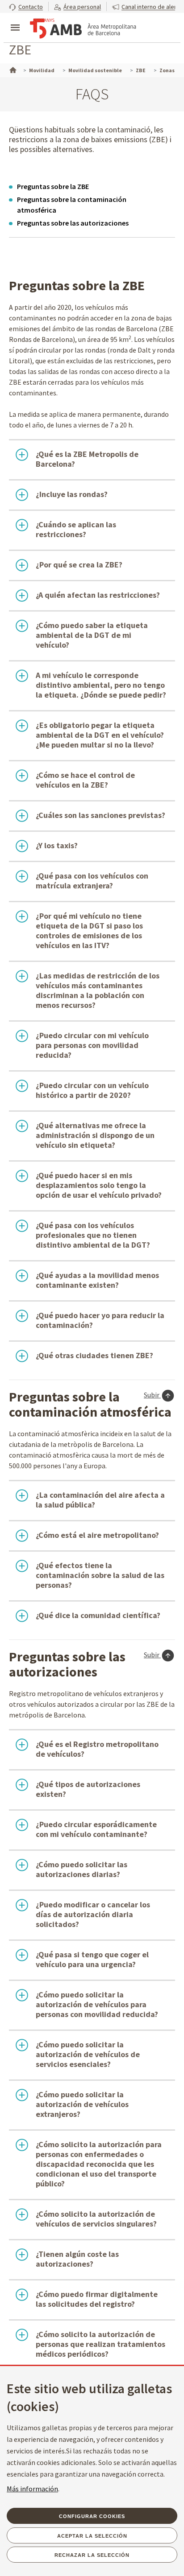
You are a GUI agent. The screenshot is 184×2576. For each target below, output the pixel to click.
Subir (152, 1395)
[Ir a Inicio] (12, 69)
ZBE (20, 49)
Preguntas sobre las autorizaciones (73, 223)
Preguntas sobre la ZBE (53, 186)
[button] (26, 6)
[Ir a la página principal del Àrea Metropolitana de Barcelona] (83, 29)
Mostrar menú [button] (15, 20)
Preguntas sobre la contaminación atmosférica (72, 205)
